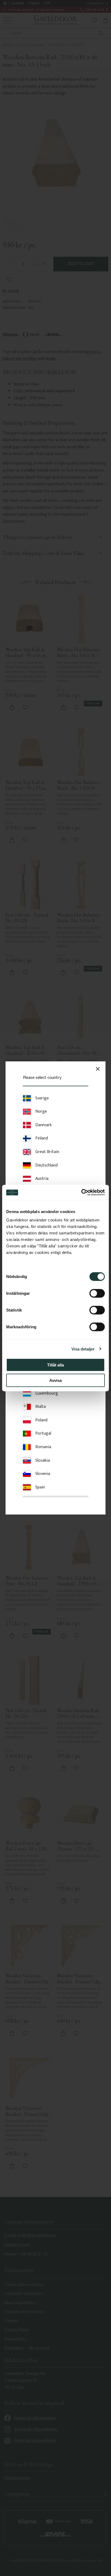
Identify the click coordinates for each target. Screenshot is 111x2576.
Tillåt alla (55, 1365)
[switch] (97, 1293)
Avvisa (55, 1380)
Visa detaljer (83, 1349)
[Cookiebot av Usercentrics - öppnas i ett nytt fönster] (81, 1193)
